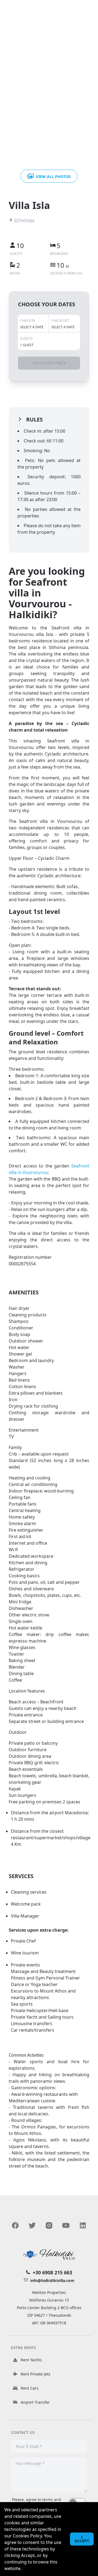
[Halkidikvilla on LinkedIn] (83, 2225)
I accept (82, 2539)
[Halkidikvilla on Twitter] (32, 2225)
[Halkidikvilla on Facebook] (15, 2225)
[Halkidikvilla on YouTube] (66, 2225)
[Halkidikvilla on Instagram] (49, 2225)
